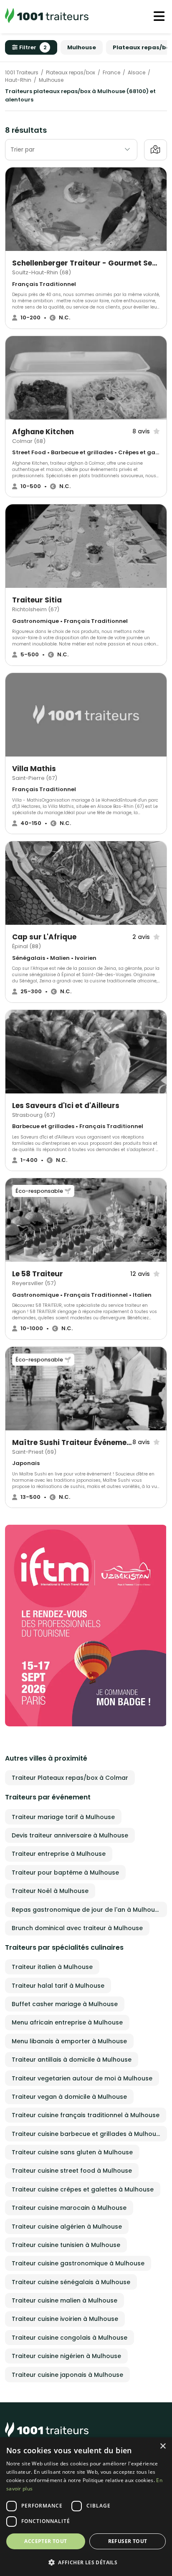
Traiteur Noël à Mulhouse (50, 1891)
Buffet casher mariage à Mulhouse (65, 2004)
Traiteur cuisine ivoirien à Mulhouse (65, 2319)
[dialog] (86, 2507)
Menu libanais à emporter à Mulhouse (69, 2041)
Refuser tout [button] (128, 2541)
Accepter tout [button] (46, 2541)
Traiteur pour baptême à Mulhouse (65, 1873)
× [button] (163, 2446)
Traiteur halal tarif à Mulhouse (58, 1986)
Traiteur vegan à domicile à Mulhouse (69, 2097)
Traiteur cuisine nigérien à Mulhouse (66, 2356)
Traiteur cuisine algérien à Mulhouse (67, 2227)
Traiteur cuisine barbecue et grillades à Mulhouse (87, 2134)
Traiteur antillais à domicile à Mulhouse (72, 2060)
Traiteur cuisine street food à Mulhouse (72, 2171)
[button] (86, 2562)
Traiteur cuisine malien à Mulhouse (64, 2300)
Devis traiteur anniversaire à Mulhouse (70, 1835)
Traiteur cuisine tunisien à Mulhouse (66, 2245)
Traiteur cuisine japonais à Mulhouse (67, 2375)
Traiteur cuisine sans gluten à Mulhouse (72, 2152)
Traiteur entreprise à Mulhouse (59, 1854)
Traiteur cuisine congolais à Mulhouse (70, 2338)
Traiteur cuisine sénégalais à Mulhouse (71, 2282)
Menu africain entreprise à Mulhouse (67, 2022)
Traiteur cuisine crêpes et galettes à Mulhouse (83, 2189)
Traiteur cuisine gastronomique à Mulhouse (78, 2263)
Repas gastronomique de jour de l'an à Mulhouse (87, 1910)
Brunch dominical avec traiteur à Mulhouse (77, 1928)
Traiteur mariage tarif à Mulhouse (63, 1817)
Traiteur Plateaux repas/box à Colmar (70, 1778)
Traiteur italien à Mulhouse (52, 1967)
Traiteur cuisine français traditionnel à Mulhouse (86, 2115)
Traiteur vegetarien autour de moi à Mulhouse (82, 2078)
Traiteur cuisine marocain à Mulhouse (69, 2208)
